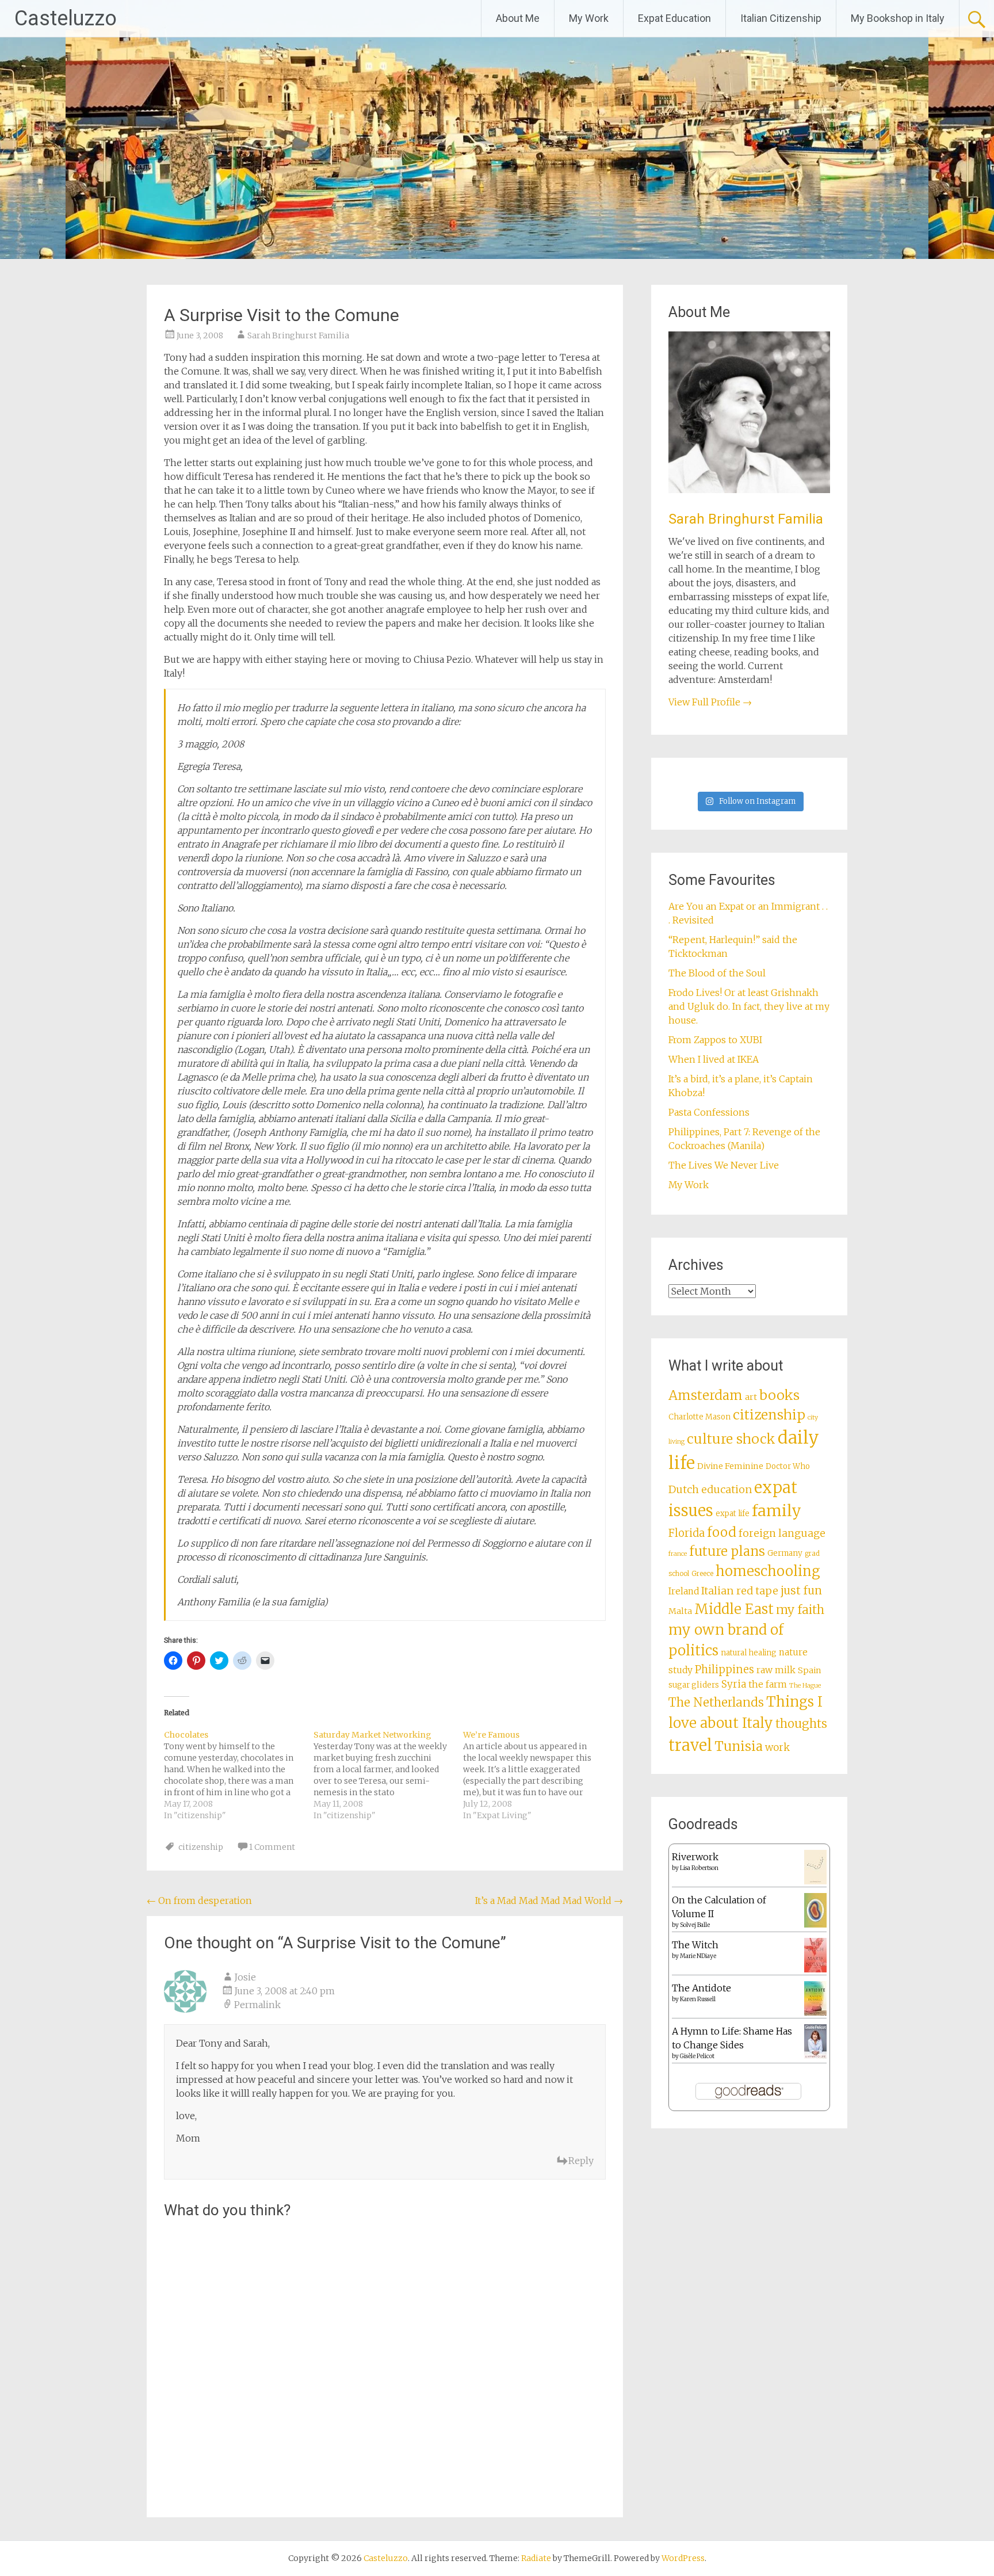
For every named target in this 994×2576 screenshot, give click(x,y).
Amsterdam (706, 1395)
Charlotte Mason (699, 1417)
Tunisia (739, 1746)
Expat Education (674, 18)
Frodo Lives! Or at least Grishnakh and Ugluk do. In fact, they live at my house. (749, 1006)
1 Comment (272, 1847)
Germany (785, 1553)
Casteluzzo (66, 18)
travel (690, 1745)
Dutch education (710, 1489)
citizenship (201, 1847)
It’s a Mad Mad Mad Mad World (549, 1900)
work (777, 1747)
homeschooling (768, 1571)
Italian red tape (740, 1591)
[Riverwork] (815, 1882)
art (751, 1397)
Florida (687, 1533)
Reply (581, 2161)
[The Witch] (815, 1969)
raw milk (776, 1670)
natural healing (749, 1653)
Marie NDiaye (698, 1956)
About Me (518, 18)
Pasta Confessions (709, 1112)
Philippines (725, 1669)
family (777, 1511)
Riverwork (695, 1857)
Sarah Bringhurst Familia (298, 335)
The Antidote (701, 1988)
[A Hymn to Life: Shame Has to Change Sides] (815, 2055)
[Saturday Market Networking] (388, 1775)
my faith (800, 1610)
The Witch (695, 1945)
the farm (768, 1684)
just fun (801, 1590)
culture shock (731, 1439)
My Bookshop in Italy (898, 18)
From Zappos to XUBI (715, 1040)
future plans (727, 1551)
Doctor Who (788, 1466)
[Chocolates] (239, 1775)
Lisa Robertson (699, 1868)
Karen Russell (698, 1999)
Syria (734, 1684)
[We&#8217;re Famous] (538, 1775)
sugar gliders (694, 1685)
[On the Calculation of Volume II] (815, 1924)
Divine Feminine (730, 1466)
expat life (733, 1514)
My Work (589, 18)
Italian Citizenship (781, 18)
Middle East (734, 1609)
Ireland (684, 1591)
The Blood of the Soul (717, 973)
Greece (702, 1574)
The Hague (805, 1686)
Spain (810, 1670)
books (779, 1395)
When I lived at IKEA (714, 1059)
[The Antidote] (815, 2012)
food (722, 1532)
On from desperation (199, 1900)
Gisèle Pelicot (697, 2056)
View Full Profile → (710, 702)
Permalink (257, 2005)
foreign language (782, 1533)
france (678, 1554)
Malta (680, 1611)
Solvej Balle (695, 1925)
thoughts (801, 1724)
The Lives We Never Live (724, 1165)
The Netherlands (716, 1702)
